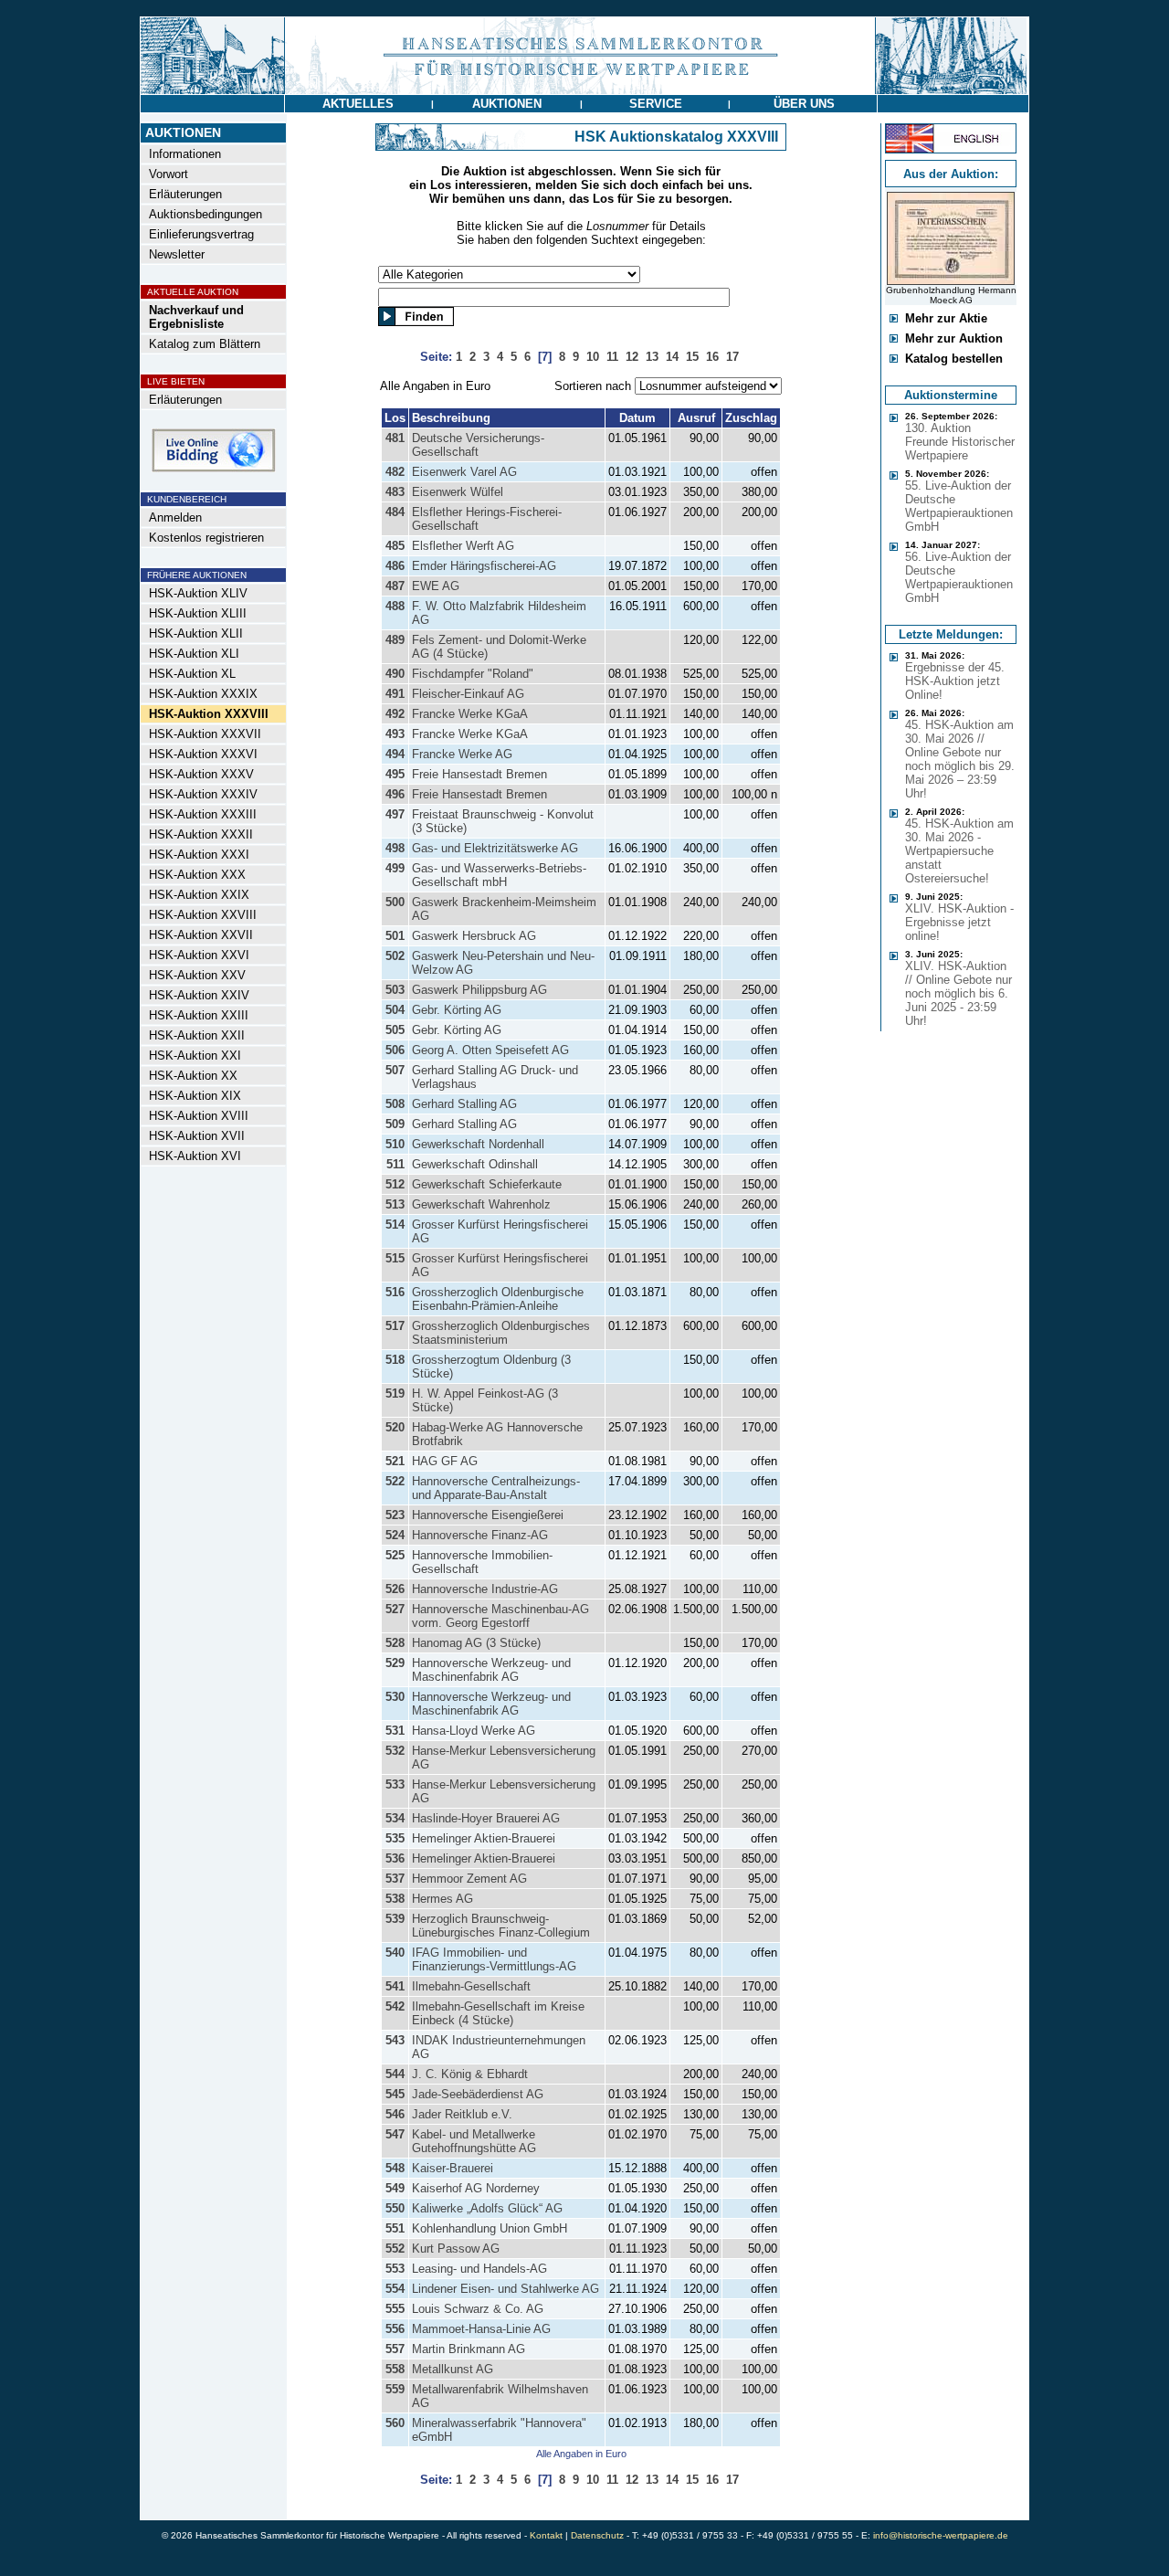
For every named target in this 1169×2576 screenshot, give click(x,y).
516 (395, 1292)
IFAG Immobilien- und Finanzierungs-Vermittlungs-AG (494, 1959)
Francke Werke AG (462, 754)
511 (395, 1164)
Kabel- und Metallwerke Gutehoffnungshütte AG (474, 2141)
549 (395, 2188)
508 (395, 1104)
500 (395, 902)
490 (395, 674)
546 (395, 2114)
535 (395, 1838)
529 (395, 1663)
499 (395, 868)
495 (395, 774)
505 (395, 1030)
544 (395, 2074)
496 (395, 794)
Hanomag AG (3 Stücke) (476, 1643)
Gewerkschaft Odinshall (475, 1164)
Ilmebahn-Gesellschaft (471, 1986)
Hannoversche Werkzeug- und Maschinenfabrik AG (491, 1670)
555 (395, 2309)
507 (395, 1070)
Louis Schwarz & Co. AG (478, 2309)
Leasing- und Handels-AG (479, 2269)
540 (395, 1953)
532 (395, 1751)
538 (395, 1899)
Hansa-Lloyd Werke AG (474, 1731)
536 (395, 1858)
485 (395, 546)
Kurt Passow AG (456, 2249)
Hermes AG (442, 1899)
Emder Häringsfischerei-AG (484, 566)
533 (395, 1784)
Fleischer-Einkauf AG (468, 694)
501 (395, 936)
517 (395, 1326)
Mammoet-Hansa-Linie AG (481, 2329)
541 (395, 1986)
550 (395, 2208)
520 (395, 1427)
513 (395, 1204)
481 (395, 438)
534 (395, 1818)
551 (395, 2228)
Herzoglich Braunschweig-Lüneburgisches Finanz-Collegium (501, 1926)
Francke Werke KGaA (470, 714)
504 (395, 1010)
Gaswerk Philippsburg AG (479, 990)
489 (395, 640)
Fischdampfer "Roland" (473, 674)
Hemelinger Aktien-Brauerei (484, 1838)
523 (395, 1515)
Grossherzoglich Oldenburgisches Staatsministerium (501, 1333)
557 (395, 2349)
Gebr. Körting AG (457, 1010)
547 (395, 2134)
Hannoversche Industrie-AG (485, 1589)
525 (395, 1555)
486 (395, 566)
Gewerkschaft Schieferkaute (487, 1184)
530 (395, 1697)
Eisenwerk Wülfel (458, 492)
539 (395, 1919)
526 (395, 1589)
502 (395, 956)
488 (395, 606)
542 (395, 2006)
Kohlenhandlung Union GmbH (490, 2228)
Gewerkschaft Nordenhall (478, 1144)
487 (395, 586)
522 (395, 1481)
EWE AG (436, 586)
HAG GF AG (445, 1461)
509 (395, 1124)
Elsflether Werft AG (463, 546)
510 (395, 1144)
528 (395, 1643)
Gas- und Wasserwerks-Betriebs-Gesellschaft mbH (499, 875)
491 (395, 694)
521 (395, 1461)
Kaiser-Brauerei (453, 2168)
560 (395, 2423)
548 (395, 2168)
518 (395, 1360)
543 (395, 2040)
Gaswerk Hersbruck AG (474, 936)
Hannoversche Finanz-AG (480, 1535)
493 (395, 734)
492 (395, 714)
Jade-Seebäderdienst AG (478, 2094)
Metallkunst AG (453, 2369)
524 (395, 1535)
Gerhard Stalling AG (464, 1104)
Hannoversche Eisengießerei (488, 1515)
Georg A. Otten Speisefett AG (490, 1050)
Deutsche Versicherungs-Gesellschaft (478, 445)
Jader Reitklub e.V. (462, 2114)
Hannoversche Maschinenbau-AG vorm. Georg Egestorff (500, 1616)
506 (395, 1050)
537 (395, 1879)
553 (395, 2269)
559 (395, 2389)
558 (395, 2369)
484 (395, 512)
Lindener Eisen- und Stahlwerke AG (506, 2289)
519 (395, 1394)
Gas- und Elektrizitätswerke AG (495, 848)
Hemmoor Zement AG (469, 1879)
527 (395, 1609)
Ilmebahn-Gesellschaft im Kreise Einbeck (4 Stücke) (498, 2013)
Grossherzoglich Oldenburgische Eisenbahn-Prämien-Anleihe (498, 1299)
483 (395, 492)
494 (395, 754)
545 (395, 2094)
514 (395, 1225)
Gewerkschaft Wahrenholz (481, 1204)
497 (395, 814)
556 (395, 2329)
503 (395, 990)
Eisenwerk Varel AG (464, 472)
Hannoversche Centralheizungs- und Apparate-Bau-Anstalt (496, 1488)
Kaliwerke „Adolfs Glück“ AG (487, 2208)
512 (395, 1184)
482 (395, 472)
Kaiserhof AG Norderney (476, 2188)
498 (395, 848)
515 (395, 1258)
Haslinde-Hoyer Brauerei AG (486, 1818)
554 (395, 2289)
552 (395, 2249)
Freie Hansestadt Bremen (479, 774)
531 (395, 1731)
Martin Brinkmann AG (469, 2349)
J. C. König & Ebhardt (470, 2074)
